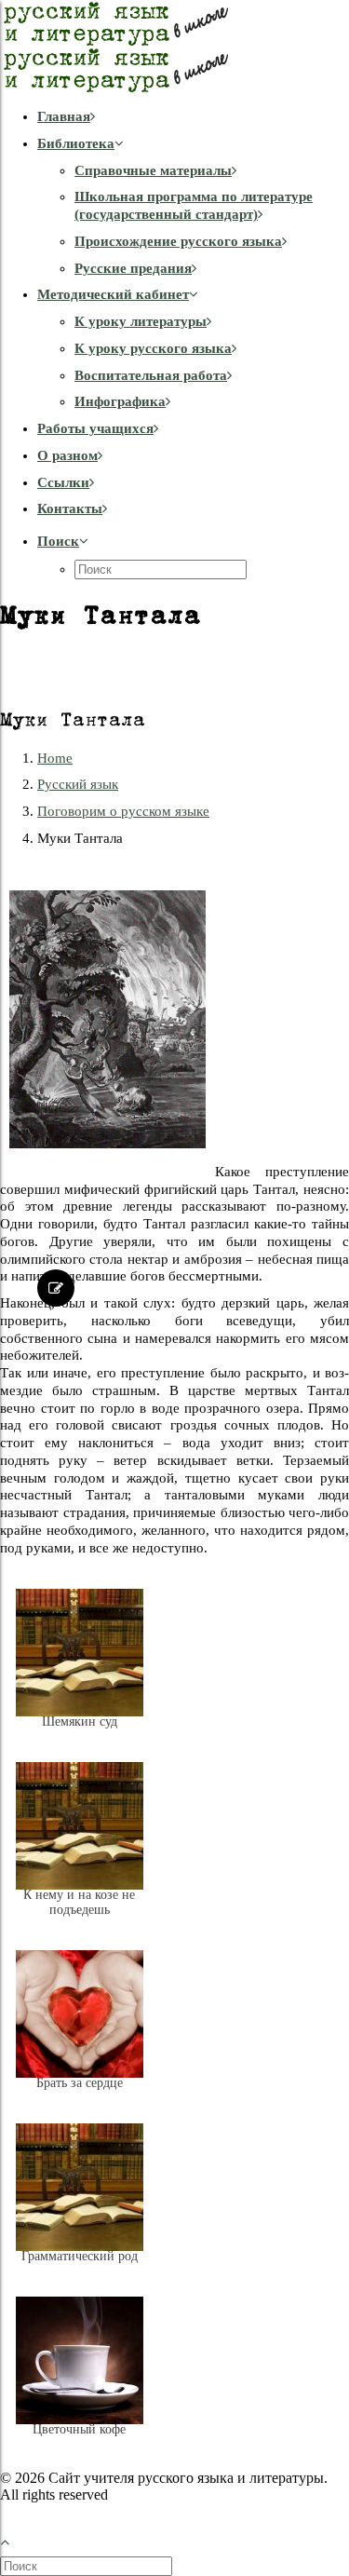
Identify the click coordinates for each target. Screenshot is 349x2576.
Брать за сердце (80, 2083)
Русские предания (133, 268)
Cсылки (63, 482)
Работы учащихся (95, 428)
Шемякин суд (80, 1722)
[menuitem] (193, 117)
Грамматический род (80, 2256)
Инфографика (120, 401)
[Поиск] (88, 2566)
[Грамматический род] (80, 2271)
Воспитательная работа (151, 375)
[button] (63, 541)
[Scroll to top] (15, 2540)
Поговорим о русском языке (123, 811)
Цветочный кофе (79, 2429)
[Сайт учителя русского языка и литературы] (174, 47)
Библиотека (76, 143)
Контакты (70, 508)
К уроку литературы (141, 321)
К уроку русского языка (153, 348)
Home (55, 758)
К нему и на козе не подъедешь (79, 1902)
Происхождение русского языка (178, 241)
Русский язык (78, 784)
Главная (64, 116)
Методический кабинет (113, 294)
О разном (67, 455)
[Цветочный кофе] (80, 2444)
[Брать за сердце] (80, 2097)
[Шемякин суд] (80, 1736)
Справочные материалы (153, 170)
